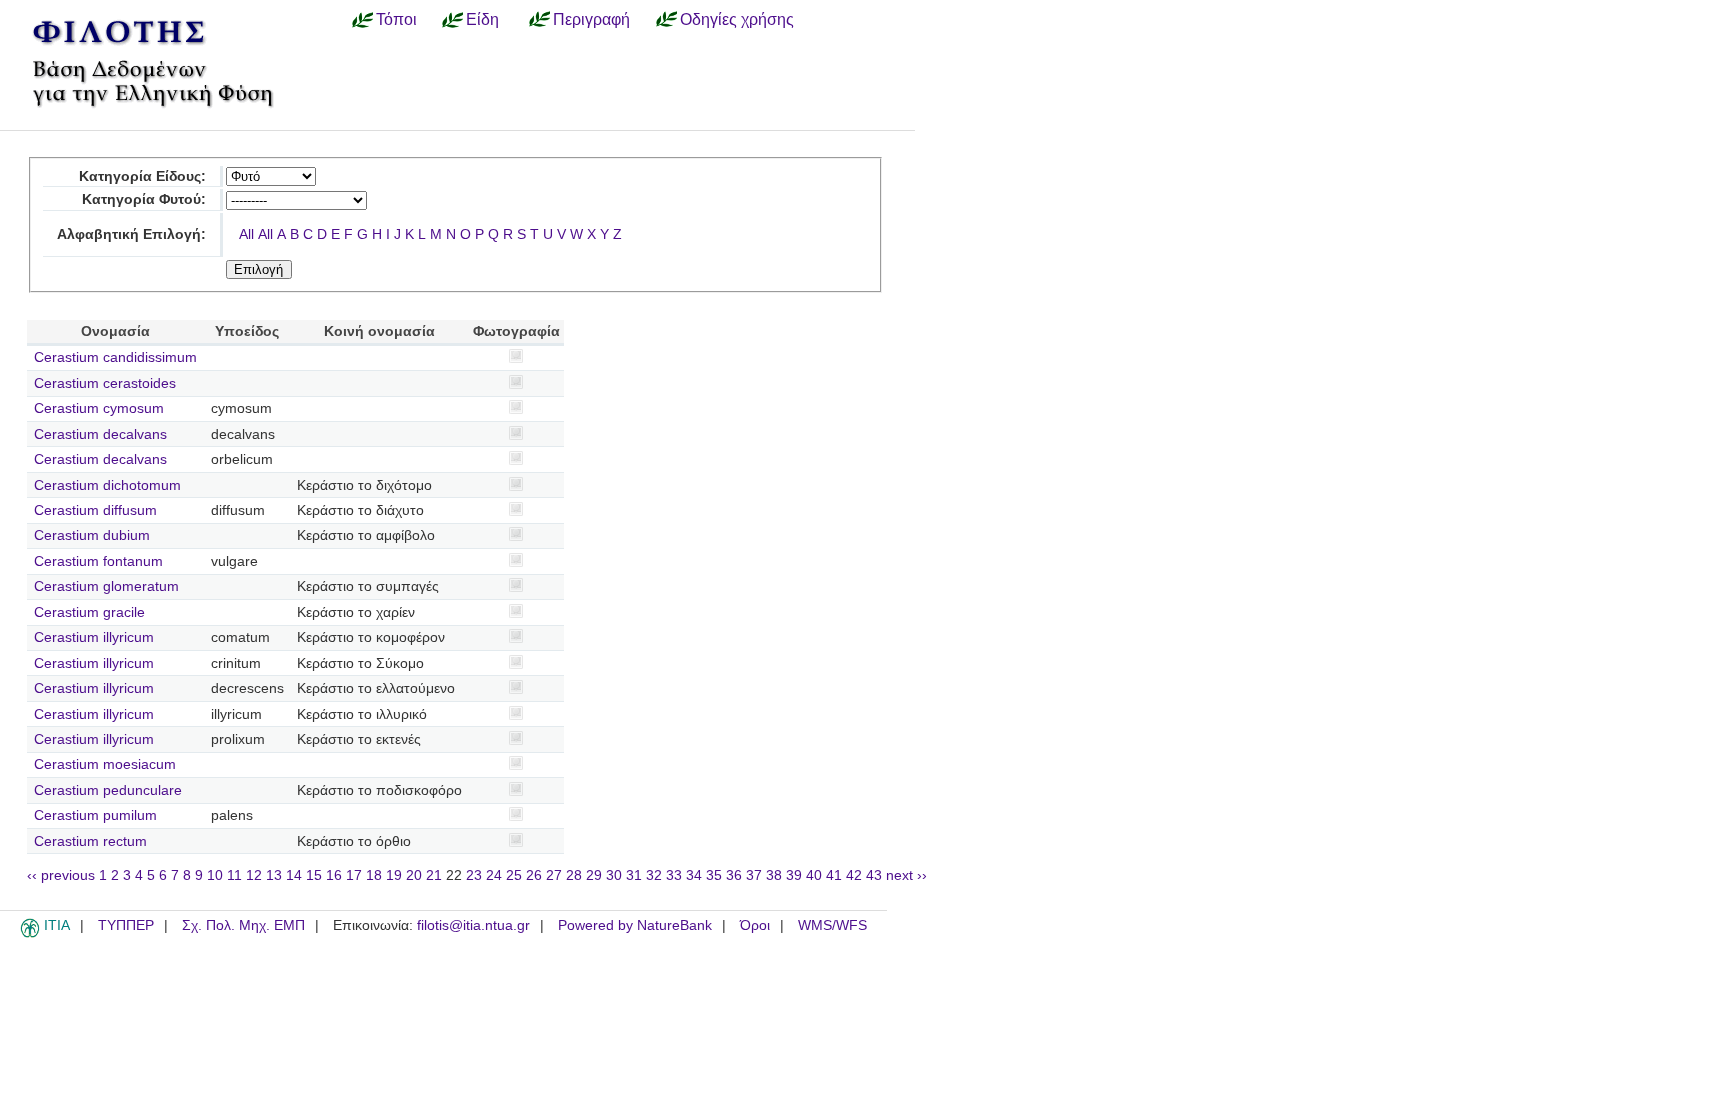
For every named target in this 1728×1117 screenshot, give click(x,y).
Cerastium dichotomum (107, 485)
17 (354, 875)
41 (834, 875)
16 (334, 875)
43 (874, 875)
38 (774, 875)
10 (215, 875)
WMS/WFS (832, 925)
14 (294, 875)
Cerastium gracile (89, 612)
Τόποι (396, 19)
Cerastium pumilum (95, 815)
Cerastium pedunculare (108, 790)
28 (574, 875)
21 (434, 875)
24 (494, 875)
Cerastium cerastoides (105, 383)
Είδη (482, 19)
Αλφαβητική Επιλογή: (131, 234)
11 (234, 875)
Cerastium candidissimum (115, 357)
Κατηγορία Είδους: (142, 176)
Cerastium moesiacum (105, 764)
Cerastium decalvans (100, 434)
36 (734, 875)
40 (814, 875)
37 (754, 875)
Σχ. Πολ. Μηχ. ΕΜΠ (243, 925)
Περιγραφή (591, 19)
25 (514, 875)
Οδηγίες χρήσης (737, 19)
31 (634, 875)
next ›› (906, 875)
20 (414, 875)
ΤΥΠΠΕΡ (126, 925)
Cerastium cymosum (99, 408)
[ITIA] (30, 934)
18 (374, 875)
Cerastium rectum (90, 841)
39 (794, 875)
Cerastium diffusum (95, 510)
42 (854, 875)
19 (394, 875)
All (246, 234)
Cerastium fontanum (98, 561)
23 (474, 875)
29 (594, 875)
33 (674, 875)
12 (254, 875)
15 (314, 875)
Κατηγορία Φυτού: (144, 199)
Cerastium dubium (92, 535)
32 (654, 875)
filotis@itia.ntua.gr (473, 925)
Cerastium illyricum (94, 637)
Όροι (755, 925)
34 (694, 875)
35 (714, 875)
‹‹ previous (61, 875)
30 (614, 875)
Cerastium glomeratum (106, 586)
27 (554, 875)
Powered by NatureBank (635, 925)
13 (274, 875)
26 (534, 875)
